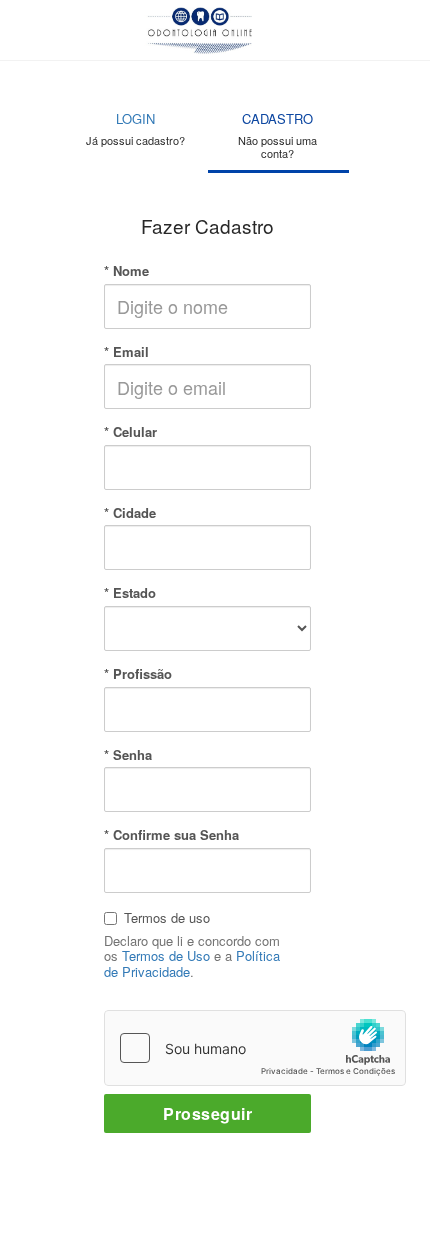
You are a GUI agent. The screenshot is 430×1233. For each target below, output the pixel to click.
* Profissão (138, 674)
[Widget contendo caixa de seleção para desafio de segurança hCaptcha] (255, 1048)
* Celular (130, 432)
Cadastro (277, 135)
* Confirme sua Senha (171, 835)
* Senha (128, 755)
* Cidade (130, 513)
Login (135, 128)
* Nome (126, 271)
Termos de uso (167, 917)
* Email (126, 352)
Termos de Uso (166, 955)
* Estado (130, 593)
